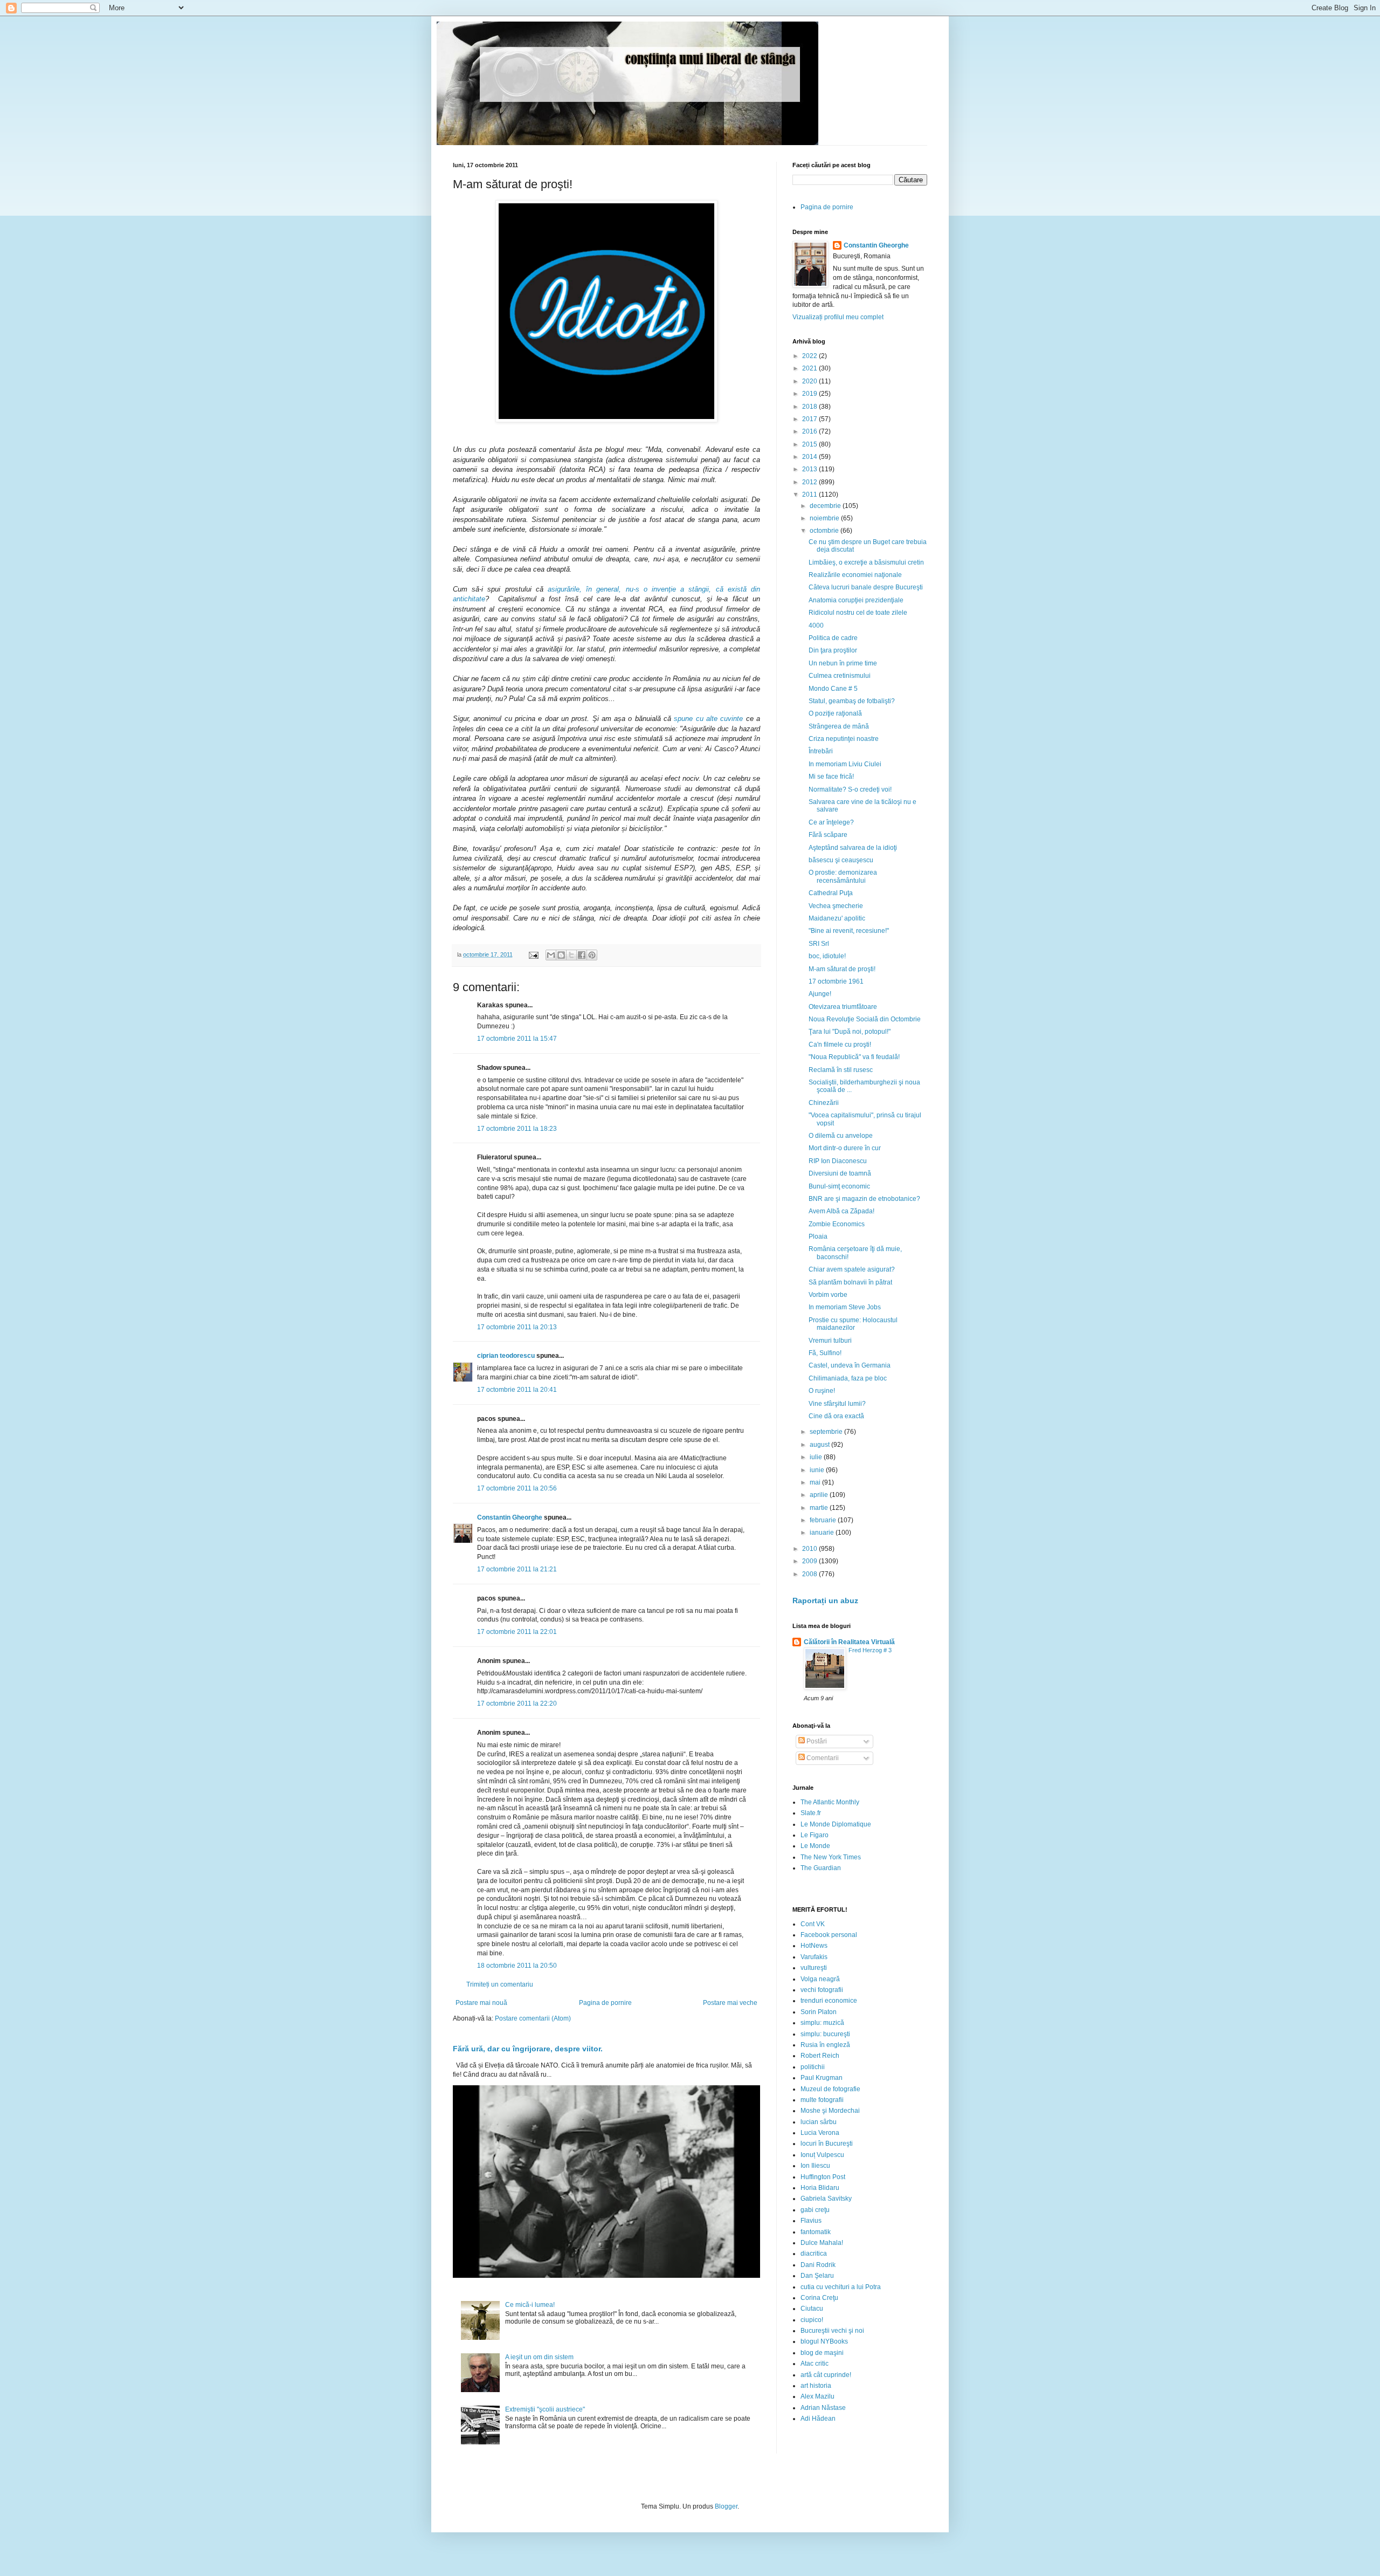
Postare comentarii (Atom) (533, 2018)
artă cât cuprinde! (826, 2375)
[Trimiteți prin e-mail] (551, 955)
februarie (824, 1520)
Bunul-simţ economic (839, 1186)
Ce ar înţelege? (831, 822)
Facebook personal (829, 1935)
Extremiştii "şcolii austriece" (545, 2409)
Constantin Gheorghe (510, 1517)
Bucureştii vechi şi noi (832, 2331)
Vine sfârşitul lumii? (837, 1404)
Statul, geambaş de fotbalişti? (852, 701)
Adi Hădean (818, 2419)
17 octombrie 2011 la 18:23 (517, 1129)
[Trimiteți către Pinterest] (592, 955)
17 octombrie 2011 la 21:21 (517, 1569)
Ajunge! (820, 994)
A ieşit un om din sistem (539, 2357)
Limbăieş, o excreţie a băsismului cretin (866, 562)
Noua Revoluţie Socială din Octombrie (865, 1019)
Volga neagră (820, 1979)
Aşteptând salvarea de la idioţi (853, 848)
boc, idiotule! (827, 956)
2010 (810, 1549)
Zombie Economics (837, 1224)
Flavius (811, 2221)
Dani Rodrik (818, 2265)
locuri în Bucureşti (827, 2144)
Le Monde (815, 1846)
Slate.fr (811, 1813)
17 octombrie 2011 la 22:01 (517, 1632)
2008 (810, 1574)
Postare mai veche (730, 2003)
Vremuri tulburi (830, 1341)
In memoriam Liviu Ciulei (845, 764)
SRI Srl (819, 944)
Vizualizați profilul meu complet (838, 317)
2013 (810, 469)
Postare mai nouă (481, 2003)
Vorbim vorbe (828, 1295)
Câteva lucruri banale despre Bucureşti (866, 587)
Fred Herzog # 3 (870, 1650)
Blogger (726, 2506)
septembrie (827, 1432)
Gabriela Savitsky (826, 2199)
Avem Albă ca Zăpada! (841, 1211)
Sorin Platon (819, 2012)
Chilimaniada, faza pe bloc (848, 1378)
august (820, 1445)
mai (816, 1482)
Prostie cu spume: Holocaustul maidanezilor (853, 1324)
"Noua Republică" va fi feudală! (854, 1057)
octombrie (825, 531)
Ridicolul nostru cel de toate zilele (858, 613)
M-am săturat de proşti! (842, 969)
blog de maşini (822, 2353)
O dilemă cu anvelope (841, 1136)
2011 (810, 494)
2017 (810, 419)
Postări (816, 1741)
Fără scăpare (828, 835)
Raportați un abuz (825, 1600)
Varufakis (814, 1957)
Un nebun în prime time (843, 663)
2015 (810, 444)
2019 (810, 394)
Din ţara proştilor (833, 650)
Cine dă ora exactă (836, 1416)
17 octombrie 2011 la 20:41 (517, 1390)
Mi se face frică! (831, 777)
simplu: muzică (822, 2023)
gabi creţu (815, 2210)
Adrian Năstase (823, 2408)
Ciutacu (812, 2309)
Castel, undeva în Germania (850, 1365)
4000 (816, 626)
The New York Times (831, 1857)
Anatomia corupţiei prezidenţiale (856, 600)
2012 (810, 482)
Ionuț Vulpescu (822, 2155)
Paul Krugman (822, 2078)
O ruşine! (822, 1391)
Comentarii (822, 1758)
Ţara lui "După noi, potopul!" (850, 1032)
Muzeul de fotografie (830, 2089)
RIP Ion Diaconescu (838, 1161)
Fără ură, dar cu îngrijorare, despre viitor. (528, 2049)
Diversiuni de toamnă (840, 1173)
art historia (816, 2386)
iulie (817, 1457)
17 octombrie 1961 (836, 981)
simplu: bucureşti (825, 2034)
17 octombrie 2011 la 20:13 (517, 1327)
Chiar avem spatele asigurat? (852, 1269)
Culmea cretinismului (840, 676)
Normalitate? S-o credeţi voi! (850, 789)
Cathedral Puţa (831, 893)
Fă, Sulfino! (825, 1353)
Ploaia (818, 1237)
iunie (818, 1470)
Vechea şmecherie (836, 906)
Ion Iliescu (815, 2166)
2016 (810, 431)
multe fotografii (822, 2100)
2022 (810, 356)
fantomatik (816, 2232)
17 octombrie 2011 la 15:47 (517, 1039)
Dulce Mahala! (822, 2243)
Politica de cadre (833, 638)
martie (820, 1508)
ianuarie (823, 1533)
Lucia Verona (820, 2133)
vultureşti (814, 1968)
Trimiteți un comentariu (500, 1984)
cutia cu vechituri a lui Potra (841, 2287)
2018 (810, 407)
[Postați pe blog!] (561, 955)
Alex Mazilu (817, 2396)
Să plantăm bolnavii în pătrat (850, 1282)
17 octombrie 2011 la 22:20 (517, 1703)
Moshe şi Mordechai (830, 2111)
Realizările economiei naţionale (855, 575)
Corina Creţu (819, 2298)
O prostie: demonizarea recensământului (843, 876)
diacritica (814, 2254)
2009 (810, 1561)
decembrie (826, 506)
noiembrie (825, 518)
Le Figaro (815, 1835)
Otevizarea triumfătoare (843, 1007)
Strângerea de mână (839, 726)
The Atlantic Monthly (830, 1802)
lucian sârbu (819, 2122)
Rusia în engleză (825, 2045)
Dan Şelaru (817, 2276)
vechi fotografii (822, 1990)
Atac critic (815, 2364)
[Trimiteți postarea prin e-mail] (533, 954)
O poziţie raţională (835, 713)
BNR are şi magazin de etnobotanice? (864, 1199)
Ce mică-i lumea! (530, 2305)
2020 (810, 381)
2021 (810, 368)
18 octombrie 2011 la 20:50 (517, 1966)
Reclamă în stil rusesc (841, 1070)
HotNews (814, 1946)
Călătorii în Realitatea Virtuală (849, 1642)
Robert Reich (820, 2056)
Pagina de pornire (605, 2003)
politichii (813, 2067)
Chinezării (824, 1103)
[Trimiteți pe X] (571, 955)
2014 (810, 457)
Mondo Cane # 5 (833, 689)
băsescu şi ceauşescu (841, 860)
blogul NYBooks (824, 2341)
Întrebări (821, 751)
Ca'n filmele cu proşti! (840, 1045)
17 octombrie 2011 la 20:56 (517, 1488)
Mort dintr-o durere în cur (845, 1148)
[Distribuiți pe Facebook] (582, 955)
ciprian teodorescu (506, 1356)
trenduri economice (829, 2001)
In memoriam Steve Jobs (845, 1307)
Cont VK (813, 1924)
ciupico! (812, 2320)
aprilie (820, 1495)
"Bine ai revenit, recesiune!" (849, 931)
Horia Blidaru (820, 2188)
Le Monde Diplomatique (836, 1824)
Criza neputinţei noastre (844, 739)
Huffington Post (823, 2177)
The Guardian (821, 1868)
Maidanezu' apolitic (837, 918)
